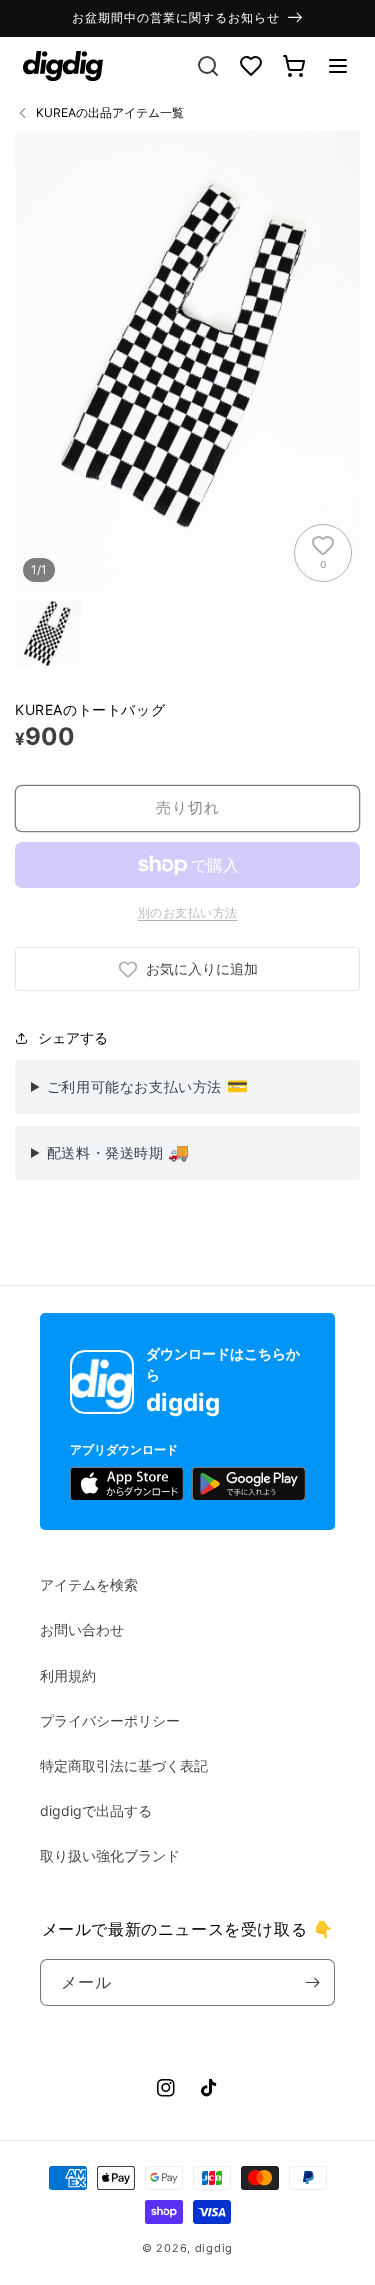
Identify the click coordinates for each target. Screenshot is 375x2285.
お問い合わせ (82, 1629)
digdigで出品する (96, 1810)
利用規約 (68, 1675)
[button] (338, 66)
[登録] (312, 1982)
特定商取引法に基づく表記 (124, 1765)
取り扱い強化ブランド (110, 1855)
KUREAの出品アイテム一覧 (110, 112)
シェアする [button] (73, 1037)
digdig (214, 2248)
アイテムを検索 (89, 1584)
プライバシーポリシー (110, 1720)
